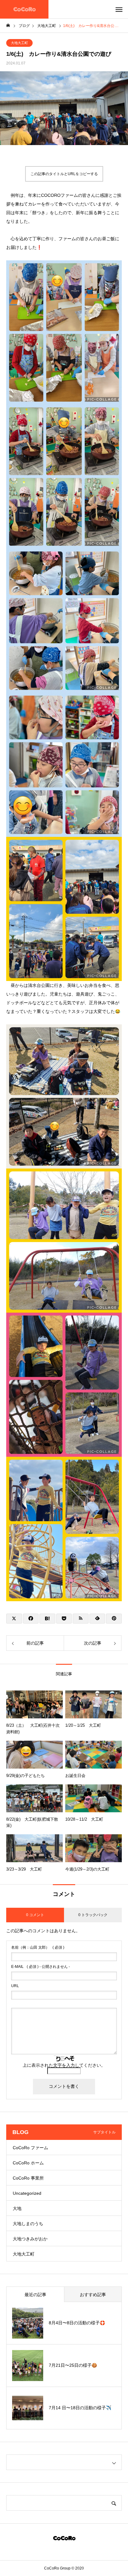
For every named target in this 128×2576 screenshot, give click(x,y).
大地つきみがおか (30, 2239)
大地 (17, 2208)
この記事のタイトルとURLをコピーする (64, 174)
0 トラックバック (93, 1915)
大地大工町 (19, 43)
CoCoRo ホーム (28, 2163)
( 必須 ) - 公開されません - (41, 1967)
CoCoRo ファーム (30, 2148)
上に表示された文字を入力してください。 (64, 2065)
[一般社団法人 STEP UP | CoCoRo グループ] (24, 9)
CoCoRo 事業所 (28, 2178)
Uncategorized (27, 2193)
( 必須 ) (38, 1947)
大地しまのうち (28, 2224)
